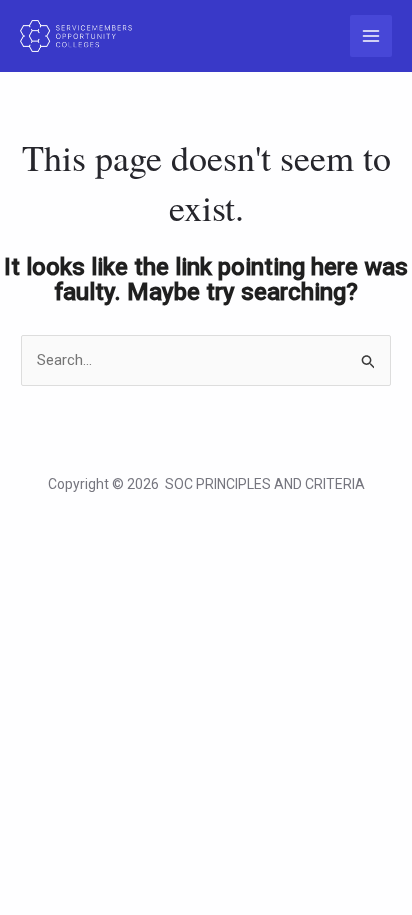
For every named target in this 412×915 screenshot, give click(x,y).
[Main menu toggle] (371, 36)
